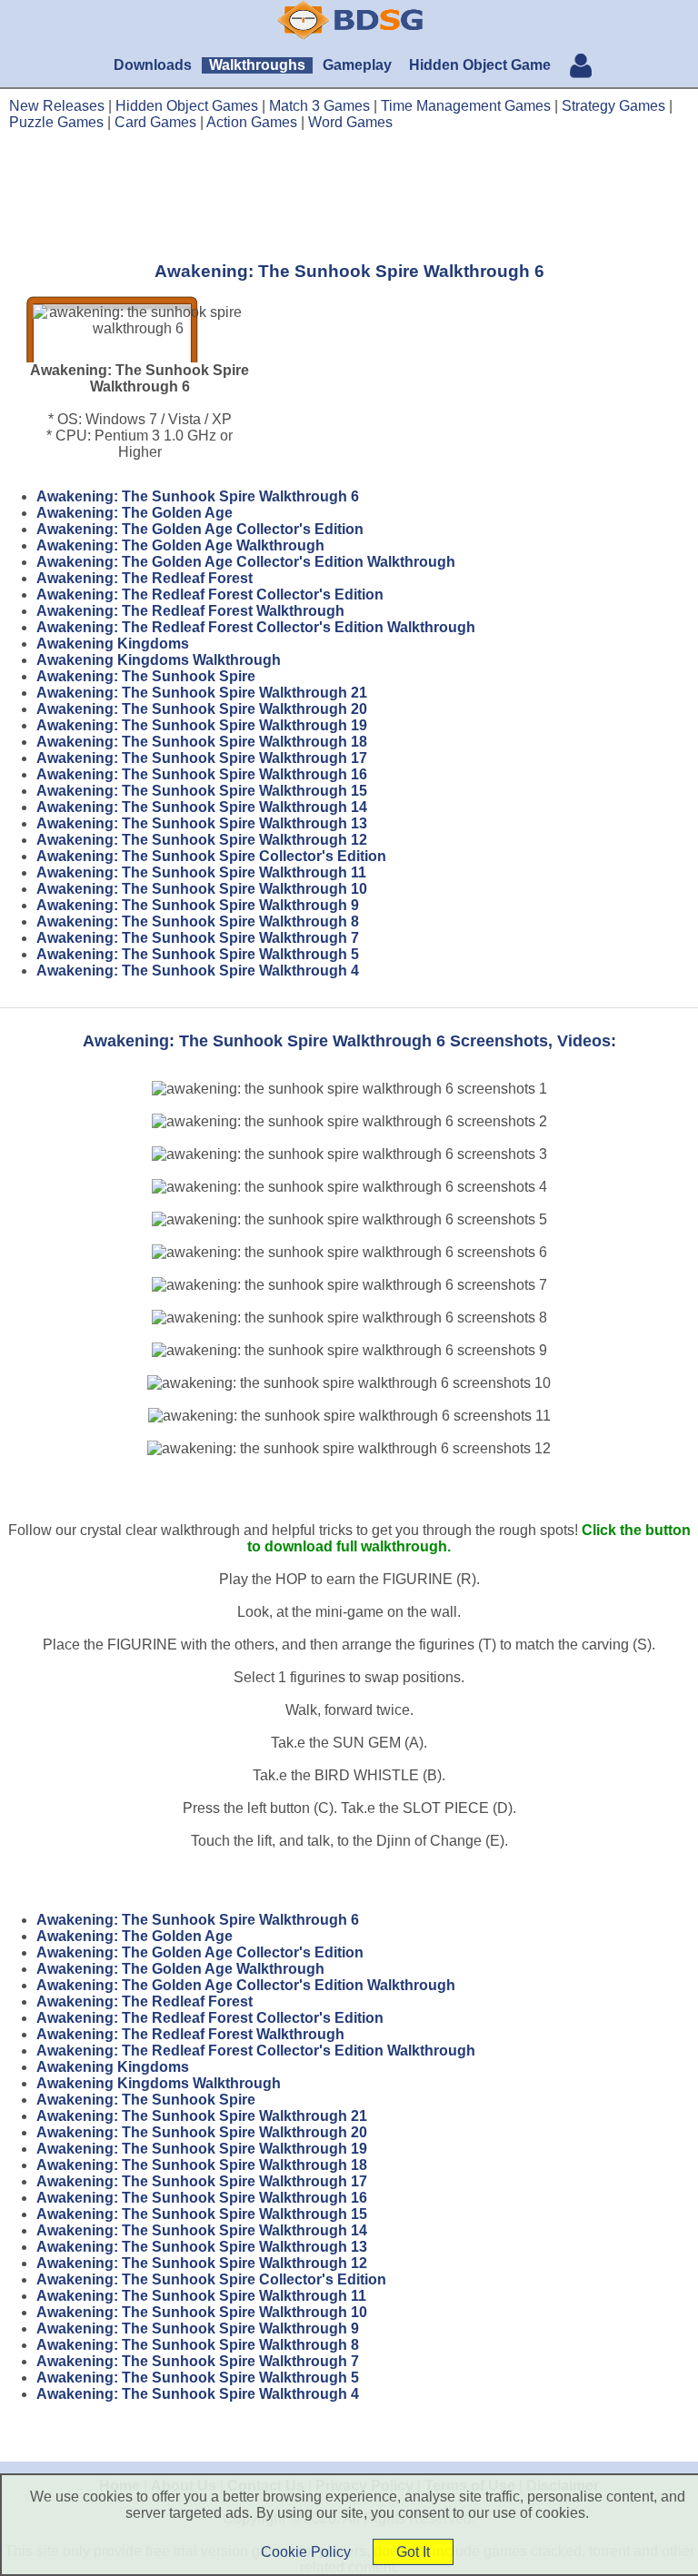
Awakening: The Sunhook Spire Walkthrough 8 (198, 921)
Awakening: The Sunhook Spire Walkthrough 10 (202, 889)
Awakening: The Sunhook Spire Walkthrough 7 (198, 938)
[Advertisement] (349, 195)
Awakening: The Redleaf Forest (145, 578)
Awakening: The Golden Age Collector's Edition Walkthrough (246, 562)
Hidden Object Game (480, 65)
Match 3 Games (319, 106)
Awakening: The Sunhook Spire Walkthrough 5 (198, 954)
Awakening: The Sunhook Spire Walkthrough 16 (202, 774)
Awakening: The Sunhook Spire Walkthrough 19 (202, 725)
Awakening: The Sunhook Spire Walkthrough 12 (202, 840)
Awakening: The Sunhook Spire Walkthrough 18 (202, 742)
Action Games (252, 122)
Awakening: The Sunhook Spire (146, 676)
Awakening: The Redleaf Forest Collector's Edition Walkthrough (256, 627)
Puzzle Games (56, 122)
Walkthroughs (257, 65)
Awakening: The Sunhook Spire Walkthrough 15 (202, 791)
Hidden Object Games (187, 106)
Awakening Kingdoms (113, 644)
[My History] (581, 68)
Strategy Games (613, 106)
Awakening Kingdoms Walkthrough (159, 660)
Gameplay (357, 65)
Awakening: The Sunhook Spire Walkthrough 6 (198, 496)
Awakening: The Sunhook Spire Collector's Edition (211, 856)
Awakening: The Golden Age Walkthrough (180, 545)
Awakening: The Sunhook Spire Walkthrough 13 (202, 823)
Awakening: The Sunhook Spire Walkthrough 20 (202, 709)
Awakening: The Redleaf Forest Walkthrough (190, 611)
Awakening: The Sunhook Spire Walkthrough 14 (202, 807)
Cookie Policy (306, 2552)
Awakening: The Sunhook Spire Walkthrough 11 (201, 872)
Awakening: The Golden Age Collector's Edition (200, 529)
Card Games (155, 122)
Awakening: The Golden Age (135, 513)
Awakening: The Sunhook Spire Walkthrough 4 (198, 971)
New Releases (57, 106)
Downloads (153, 65)
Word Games (350, 122)
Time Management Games (466, 106)
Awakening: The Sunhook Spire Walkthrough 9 (198, 905)
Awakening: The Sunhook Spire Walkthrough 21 (202, 693)
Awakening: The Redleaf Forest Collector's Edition (210, 594)
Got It (413, 2552)
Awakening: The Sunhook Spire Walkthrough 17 (202, 758)
